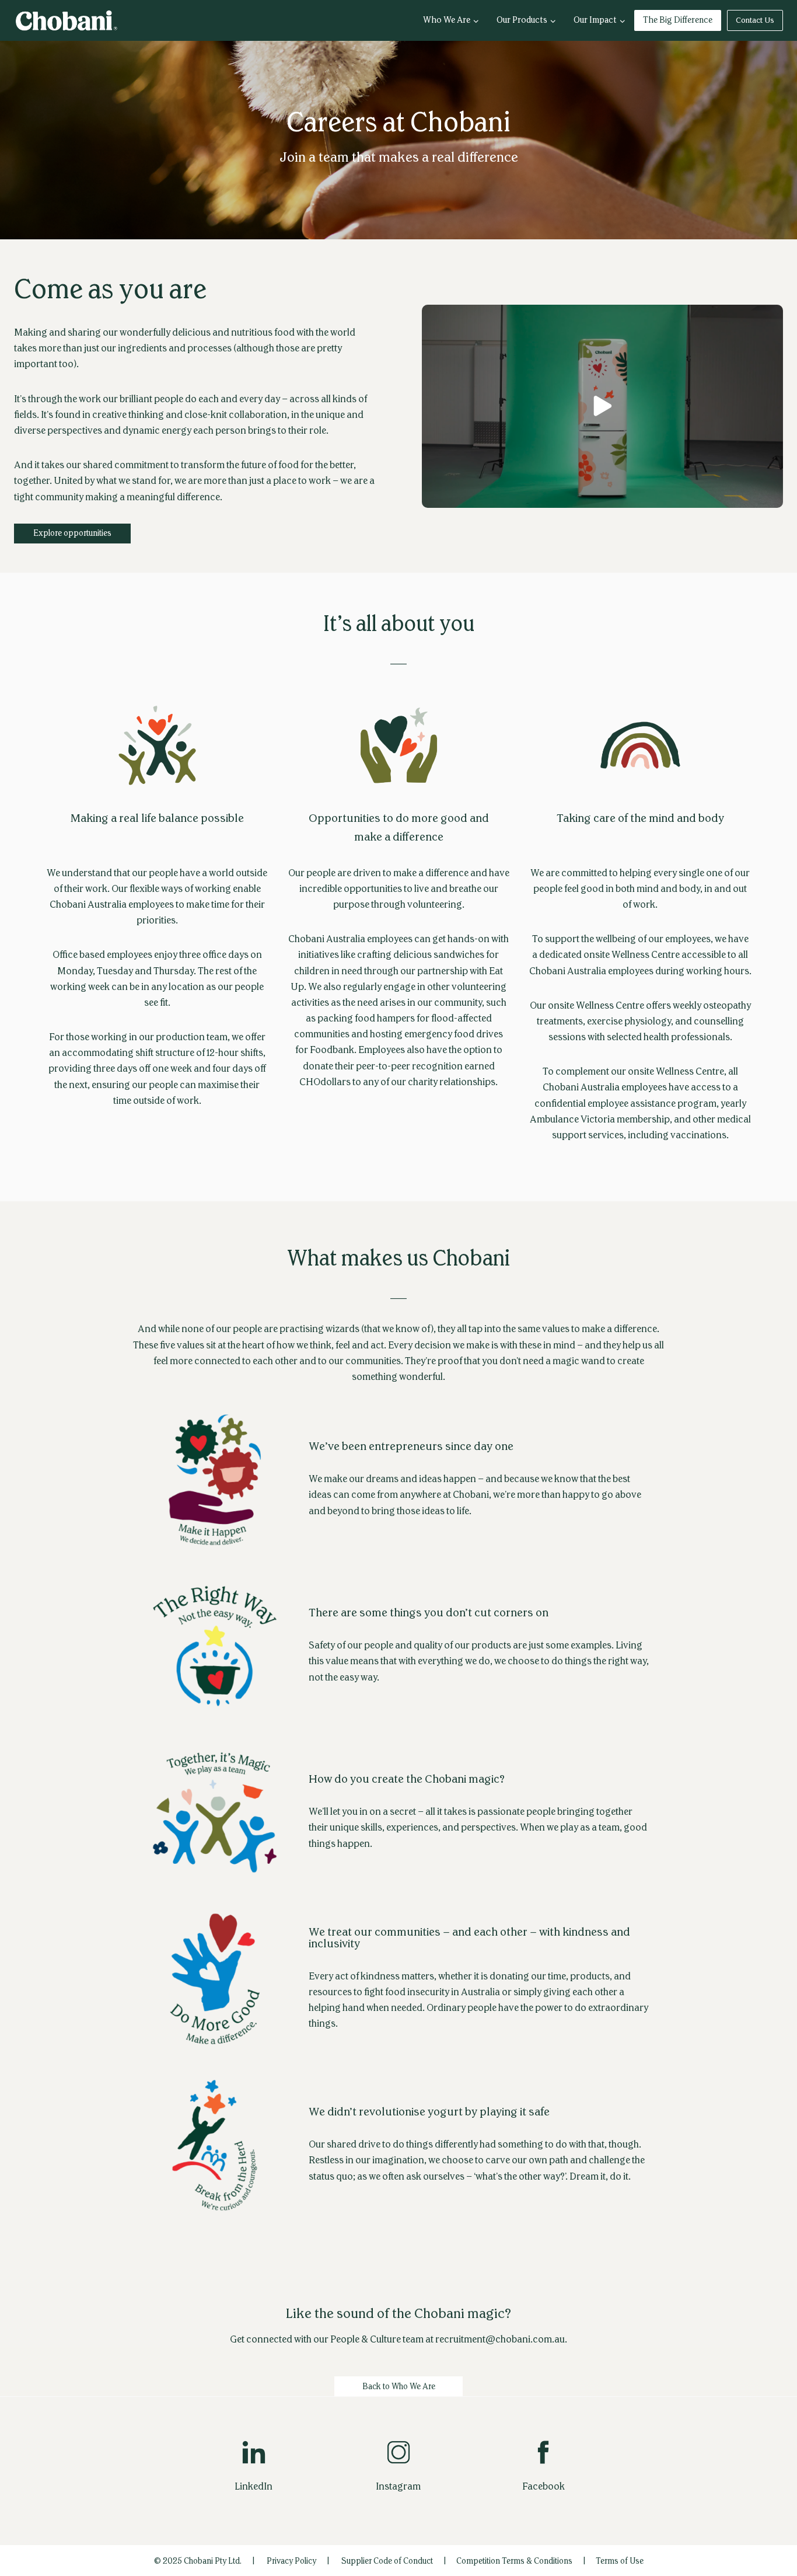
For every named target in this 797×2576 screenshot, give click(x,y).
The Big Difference (678, 20)
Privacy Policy (291, 2561)
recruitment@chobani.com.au (500, 2339)
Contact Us (755, 20)
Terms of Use (620, 2561)
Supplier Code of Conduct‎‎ (387, 2561)
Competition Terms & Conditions (514, 2561)
